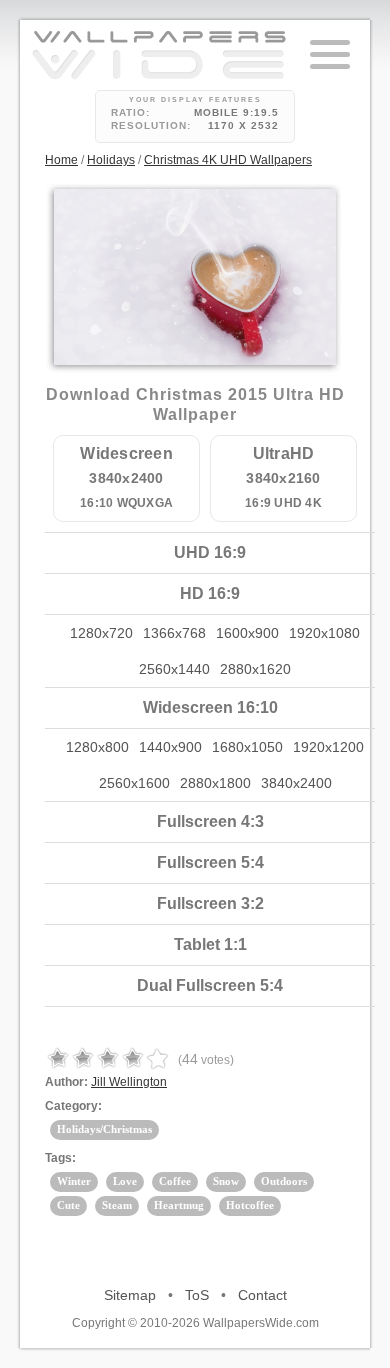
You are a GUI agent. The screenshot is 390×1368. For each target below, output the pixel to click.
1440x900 (170, 747)
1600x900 (247, 633)
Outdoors (284, 1181)
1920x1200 (328, 747)
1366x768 (174, 633)
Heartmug (179, 1205)
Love (125, 1181)
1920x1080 (324, 633)
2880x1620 (255, 669)
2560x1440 (174, 669)
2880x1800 (215, 783)
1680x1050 (247, 747)
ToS (197, 1295)
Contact (262, 1295)
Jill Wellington (129, 1082)
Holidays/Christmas (104, 1129)
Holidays (111, 160)
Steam (117, 1205)
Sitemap (130, 1295)
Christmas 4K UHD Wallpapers (228, 160)
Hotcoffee (250, 1205)
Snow (226, 1181)
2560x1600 (134, 783)
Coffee (175, 1181)
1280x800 (97, 747)
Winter (74, 1181)
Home (61, 160)
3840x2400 (296, 783)
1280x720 (101, 633)
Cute (68, 1205)
